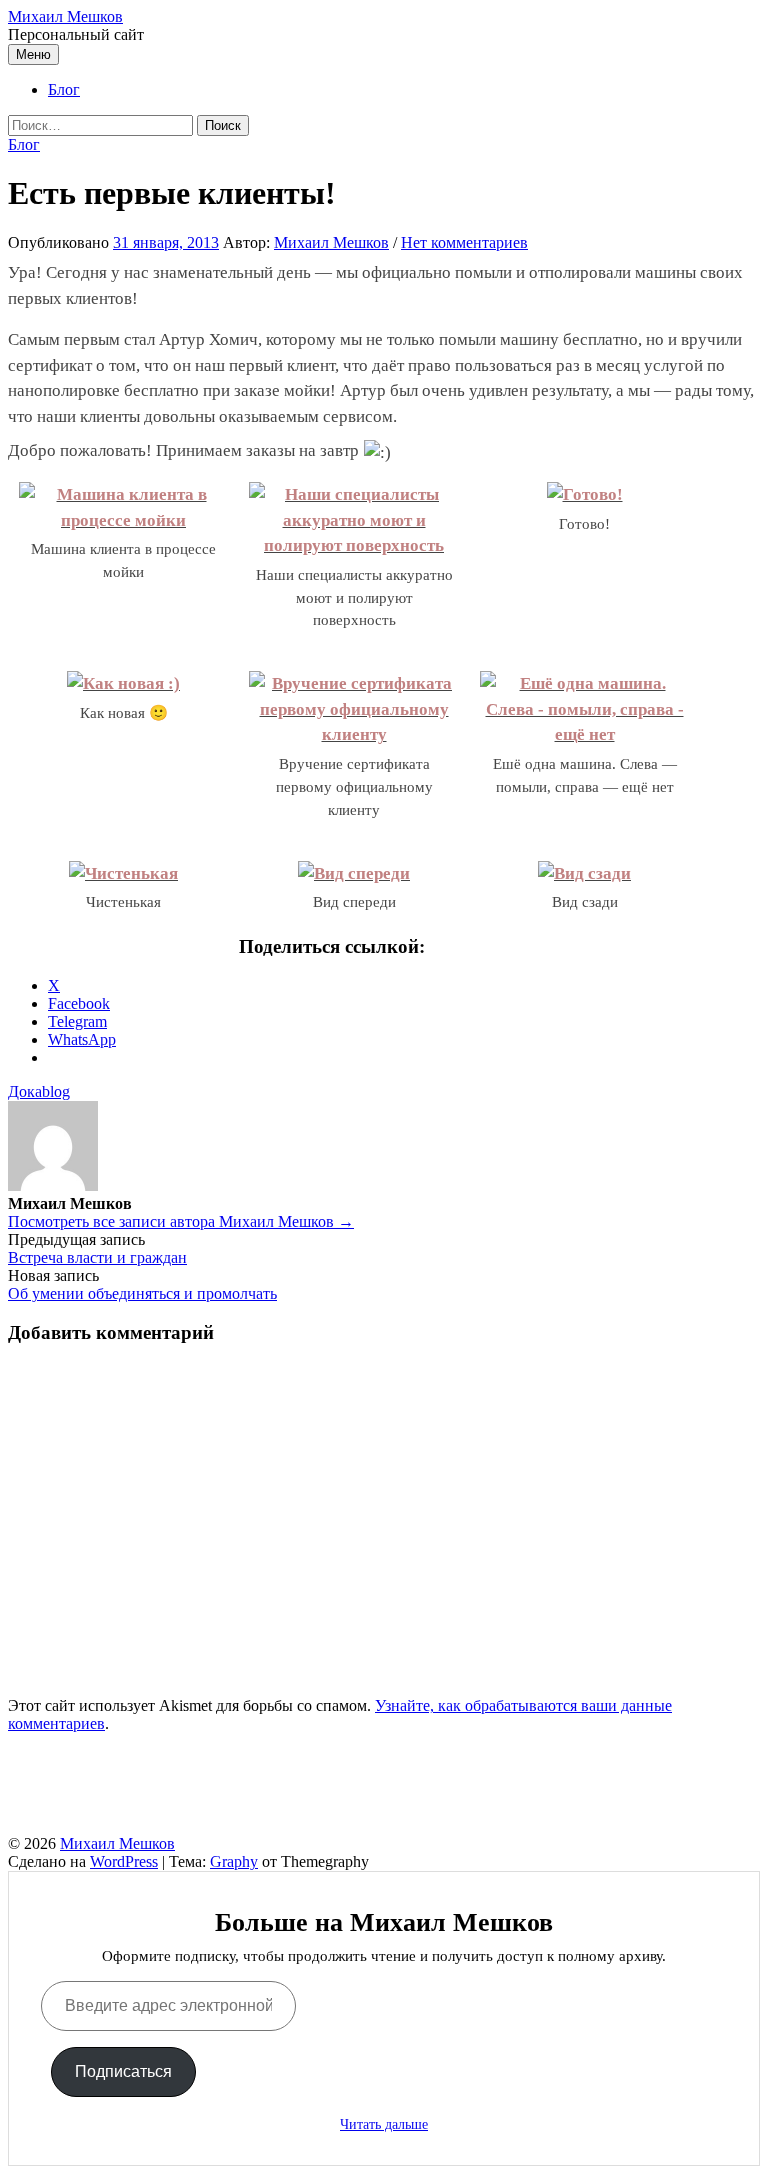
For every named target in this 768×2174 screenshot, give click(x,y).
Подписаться (123, 2071)
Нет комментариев (464, 242)
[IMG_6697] (123, 873)
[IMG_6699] (354, 873)
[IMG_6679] (585, 494)
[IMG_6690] (585, 734)
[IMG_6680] (123, 683)
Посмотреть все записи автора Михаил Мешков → (181, 1221)
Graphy (234, 1861)
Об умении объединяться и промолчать (142, 1293)
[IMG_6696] (584, 873)
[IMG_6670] (124, 520)
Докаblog (39, 1091)
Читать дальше (384, 2124)
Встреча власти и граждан (97, 1257)
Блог (64, 89)
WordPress (124, 1861)
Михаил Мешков (65, 16)
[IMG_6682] (354, 734)
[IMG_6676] (354, 545)
